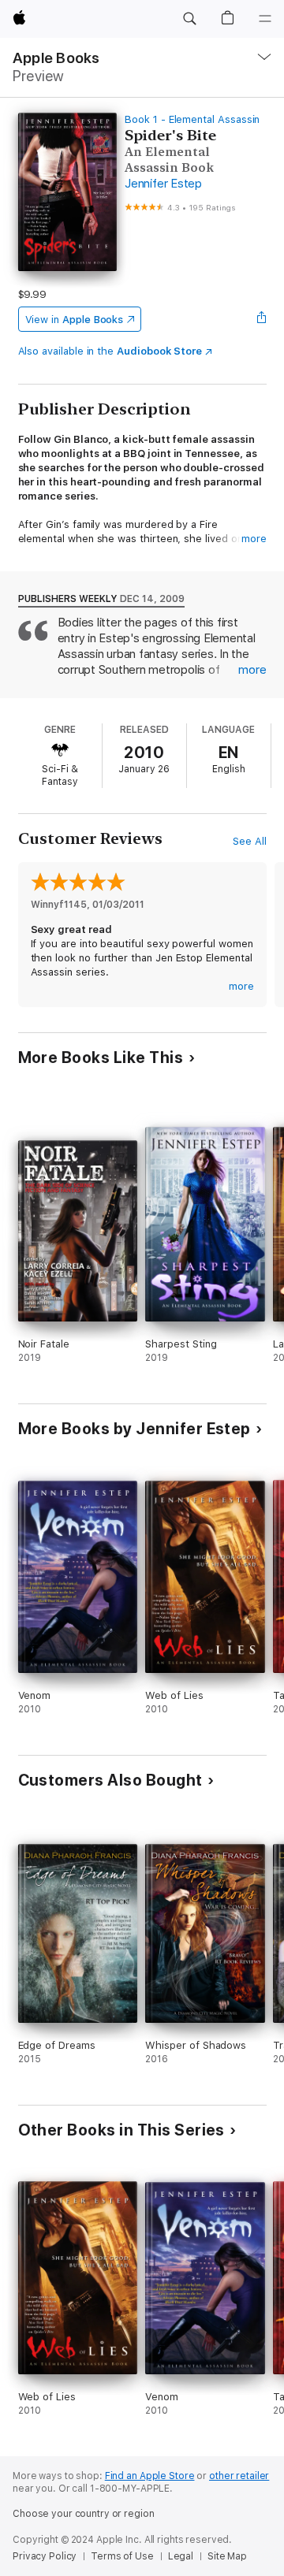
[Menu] (265, 19)
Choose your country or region (84, 2514)
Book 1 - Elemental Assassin (192, 119)
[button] (189, 19)
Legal (181, 2556)
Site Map (227, 2556)
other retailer (239, 2476)
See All (250, 841)
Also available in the (110, 351)
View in (75, 320)
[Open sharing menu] (261, 319)
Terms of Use (122, 2556)
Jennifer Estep (163, 184)
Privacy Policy (45, 2556)
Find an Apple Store (150, 2476)
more (254, 539)
